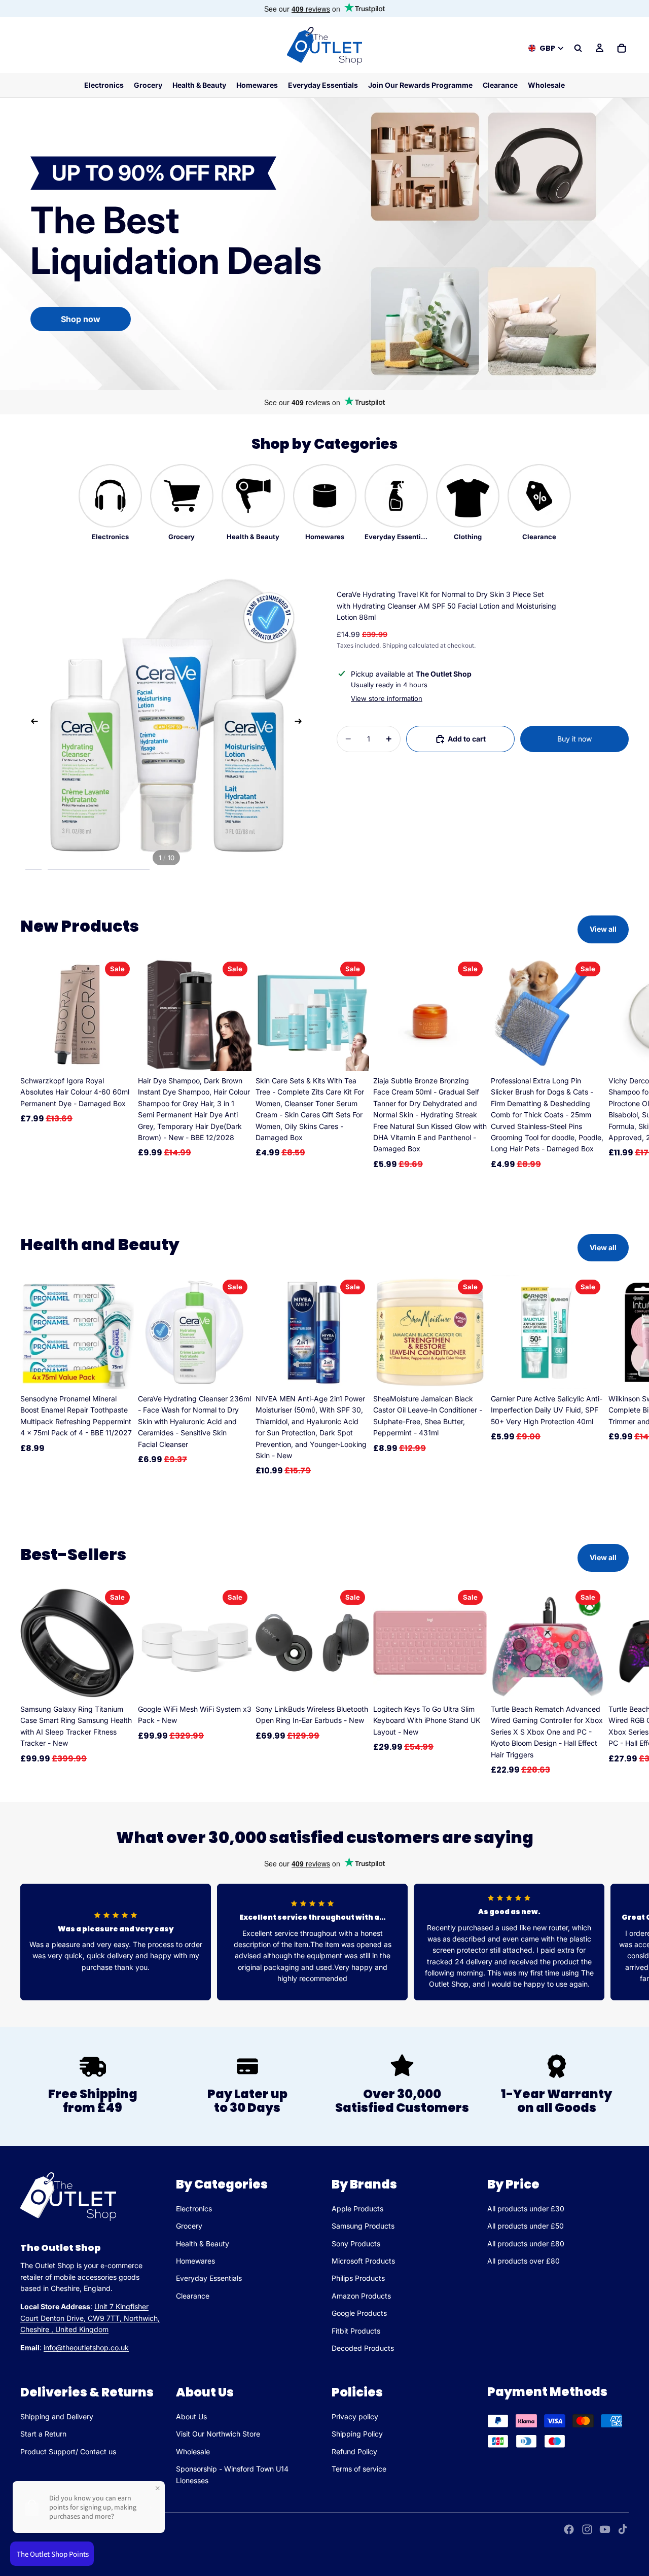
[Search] (578, 48)
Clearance (193, 2296)
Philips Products (358, 2278)
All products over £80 (524, 2261)
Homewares (195, 2261)
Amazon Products (361, 2296)
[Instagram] (587, 2529)
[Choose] (118, 1684)
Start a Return (43, 2434)
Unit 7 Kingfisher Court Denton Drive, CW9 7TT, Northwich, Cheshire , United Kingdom (90, 2318)
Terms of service (359, 2469)
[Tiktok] (623, 2529)
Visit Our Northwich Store (218, 2434)
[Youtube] (605, 2529)
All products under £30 (526, 2209)
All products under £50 (526, 2226)
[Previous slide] (31, 723)
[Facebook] (569, 2529)
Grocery (189, 2226)
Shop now (81, 319)
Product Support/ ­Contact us (68, 2451)
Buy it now (574, 739)
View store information (387, 698)
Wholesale (193, 2451)
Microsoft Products (363, 2261)
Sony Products (356, 2244)
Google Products (359, 2313)
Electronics (194, 2209)
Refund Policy (354, 2451)
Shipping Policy (357, 2434)
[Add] (118, 1055)
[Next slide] (301, 723)
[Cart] (622, 48)
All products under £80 (526, 2244)
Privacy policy (355, 2416)
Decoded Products (363, 2348)
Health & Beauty (203, 2244)
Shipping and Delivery (57, 2416)
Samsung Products (363, 2226)
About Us (191, 2416)
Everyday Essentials (209, 2278)
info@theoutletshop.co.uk (86, 2348)
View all (603, 929)
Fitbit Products (356, 2331)
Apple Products (357, 2209)
